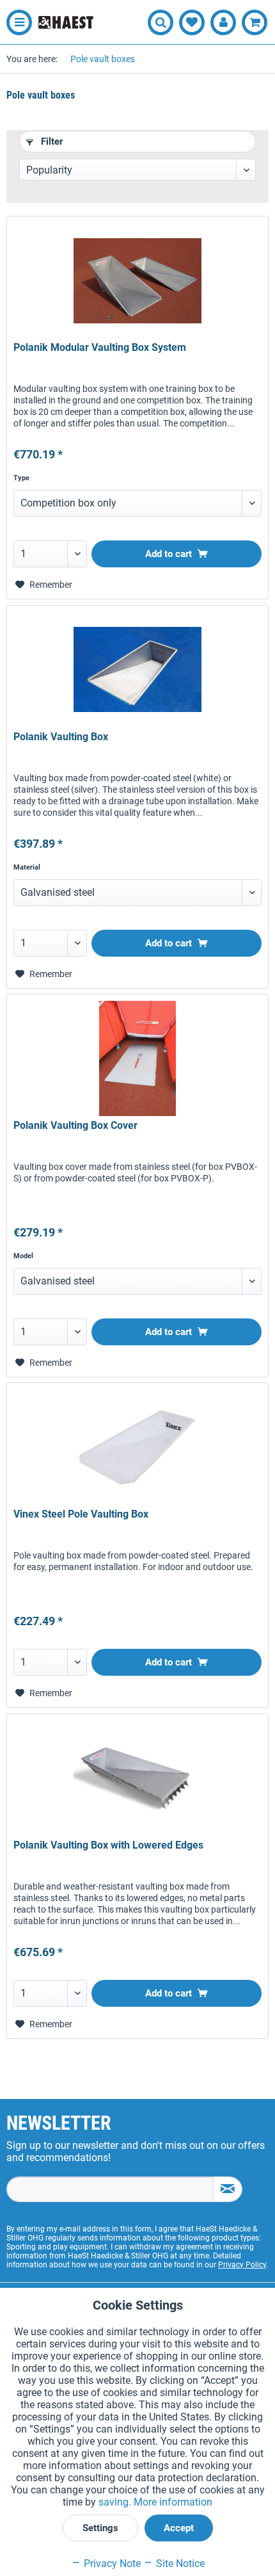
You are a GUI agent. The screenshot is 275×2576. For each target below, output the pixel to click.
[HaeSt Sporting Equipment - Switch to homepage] (66, 22)
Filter (51, 142)
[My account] (223, 22)
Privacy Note (111, 2564)
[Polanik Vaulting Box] (137, 670)
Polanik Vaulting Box (61, 737)
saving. (116, 2502)
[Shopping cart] (255, 22)
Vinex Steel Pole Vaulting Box (81, 1514)
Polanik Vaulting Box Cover (75, 1125)
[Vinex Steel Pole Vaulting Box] (137, 1447)
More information (173, 2502)
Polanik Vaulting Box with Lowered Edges (108, 1845)
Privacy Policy (242, 2265)
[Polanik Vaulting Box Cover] (137, 1058)
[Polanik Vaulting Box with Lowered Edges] (137, 1778)
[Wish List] (192, 22)
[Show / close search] (161, 22)
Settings (100, 2528)
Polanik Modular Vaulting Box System (100, 347)
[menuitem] (16, 22)
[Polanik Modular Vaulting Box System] (137, 280)
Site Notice (179, 2564)
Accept (179, 2528)
